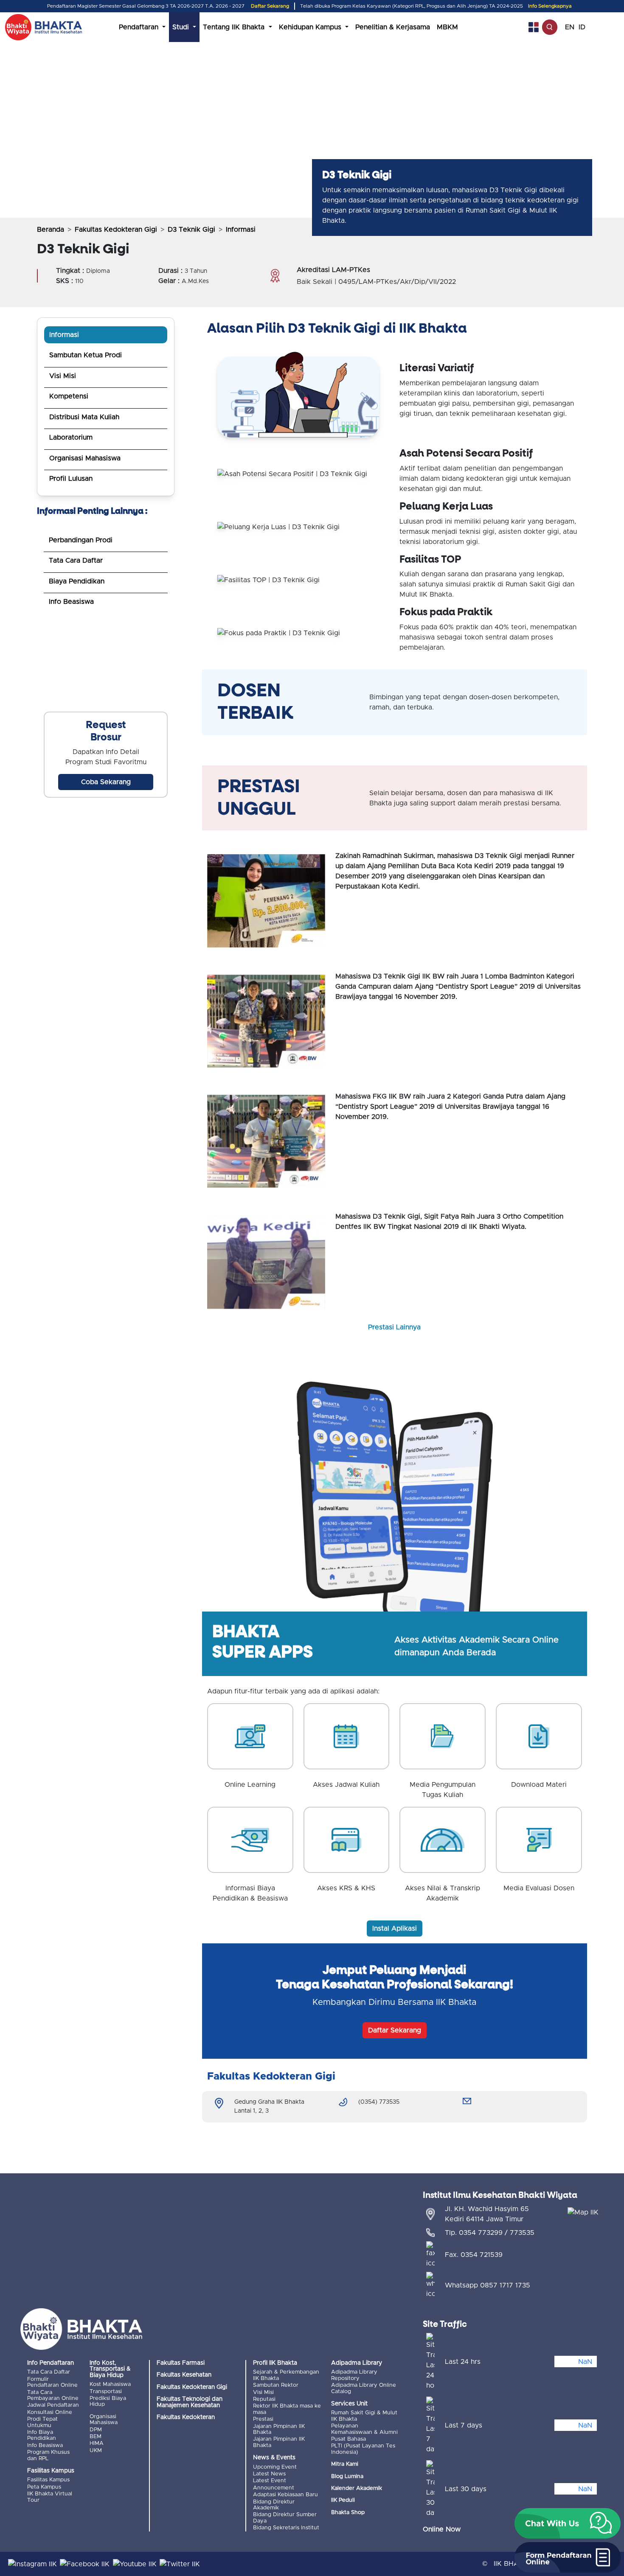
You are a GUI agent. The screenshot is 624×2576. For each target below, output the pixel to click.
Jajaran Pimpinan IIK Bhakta (279, 2429)
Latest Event (270, 2481)
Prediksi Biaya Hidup (108, 2401)
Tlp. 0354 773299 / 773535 (490, 2233)
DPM (96, 2430)
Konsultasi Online (50, 2412)
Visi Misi (63, 376)
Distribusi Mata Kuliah (84, 417)
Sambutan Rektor (276, 2385)
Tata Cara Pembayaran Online (53, 2395)
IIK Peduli (343, 2500)
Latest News (269, 2474)
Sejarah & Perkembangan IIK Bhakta (286, 2375)
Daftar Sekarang (270, 6)
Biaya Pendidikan (77, 581)
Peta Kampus (44, 2487)
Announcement (274, 2488)
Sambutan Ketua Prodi (86, 355)
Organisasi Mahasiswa (85, 458)
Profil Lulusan (71, 479)
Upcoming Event (275, 2467)
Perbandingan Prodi (81, 540)
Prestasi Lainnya (394, 1327)
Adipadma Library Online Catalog (364, 2388)
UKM (96, 2451)
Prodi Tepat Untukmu (42, 2422)
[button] (568, 2523)
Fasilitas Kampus (48, 2480)
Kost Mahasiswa (110, 2384)
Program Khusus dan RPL (48, 2455)
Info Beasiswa (71, 602)
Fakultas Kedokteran (186, 2417)
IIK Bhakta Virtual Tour (50, 2497)
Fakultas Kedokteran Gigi (116, 230)
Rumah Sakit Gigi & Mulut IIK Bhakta (364, 2416)
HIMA (97, 2443)
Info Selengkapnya (550, 6)
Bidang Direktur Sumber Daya (285, 2518)
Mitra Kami (345, 2464)
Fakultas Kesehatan (184, 2375)
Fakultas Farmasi (181, 2363)
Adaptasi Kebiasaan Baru (285, 2495)
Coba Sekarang (106, 782)
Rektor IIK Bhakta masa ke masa (287, 2409)
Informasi (64, 335)
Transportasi (106, 2392)
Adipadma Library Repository (354, 2375)
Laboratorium (71, 437)
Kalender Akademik (357, 2488)
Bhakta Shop (348, 2513)
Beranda (51, 230)
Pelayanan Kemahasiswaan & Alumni (364, 2429)
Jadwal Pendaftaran (53, 2405)
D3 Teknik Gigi (191, 230)
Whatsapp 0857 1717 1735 (488, 2285)
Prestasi (263, 2419)
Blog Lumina (347, 2476)
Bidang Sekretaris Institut (286, 2528)
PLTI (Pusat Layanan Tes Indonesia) (363, 2449)
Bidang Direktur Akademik (274, 2505)
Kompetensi (69, 396)
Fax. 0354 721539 (474, 2255)
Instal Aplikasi (395, 1928)
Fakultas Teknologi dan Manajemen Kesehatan (190, 2402)
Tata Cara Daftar (76, 561)
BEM (96, 2437)
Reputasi (264, 2399)
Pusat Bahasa (349, 2439)
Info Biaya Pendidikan (42, 2435)
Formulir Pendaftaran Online (52, 2382)
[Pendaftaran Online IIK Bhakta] (106, 665)
